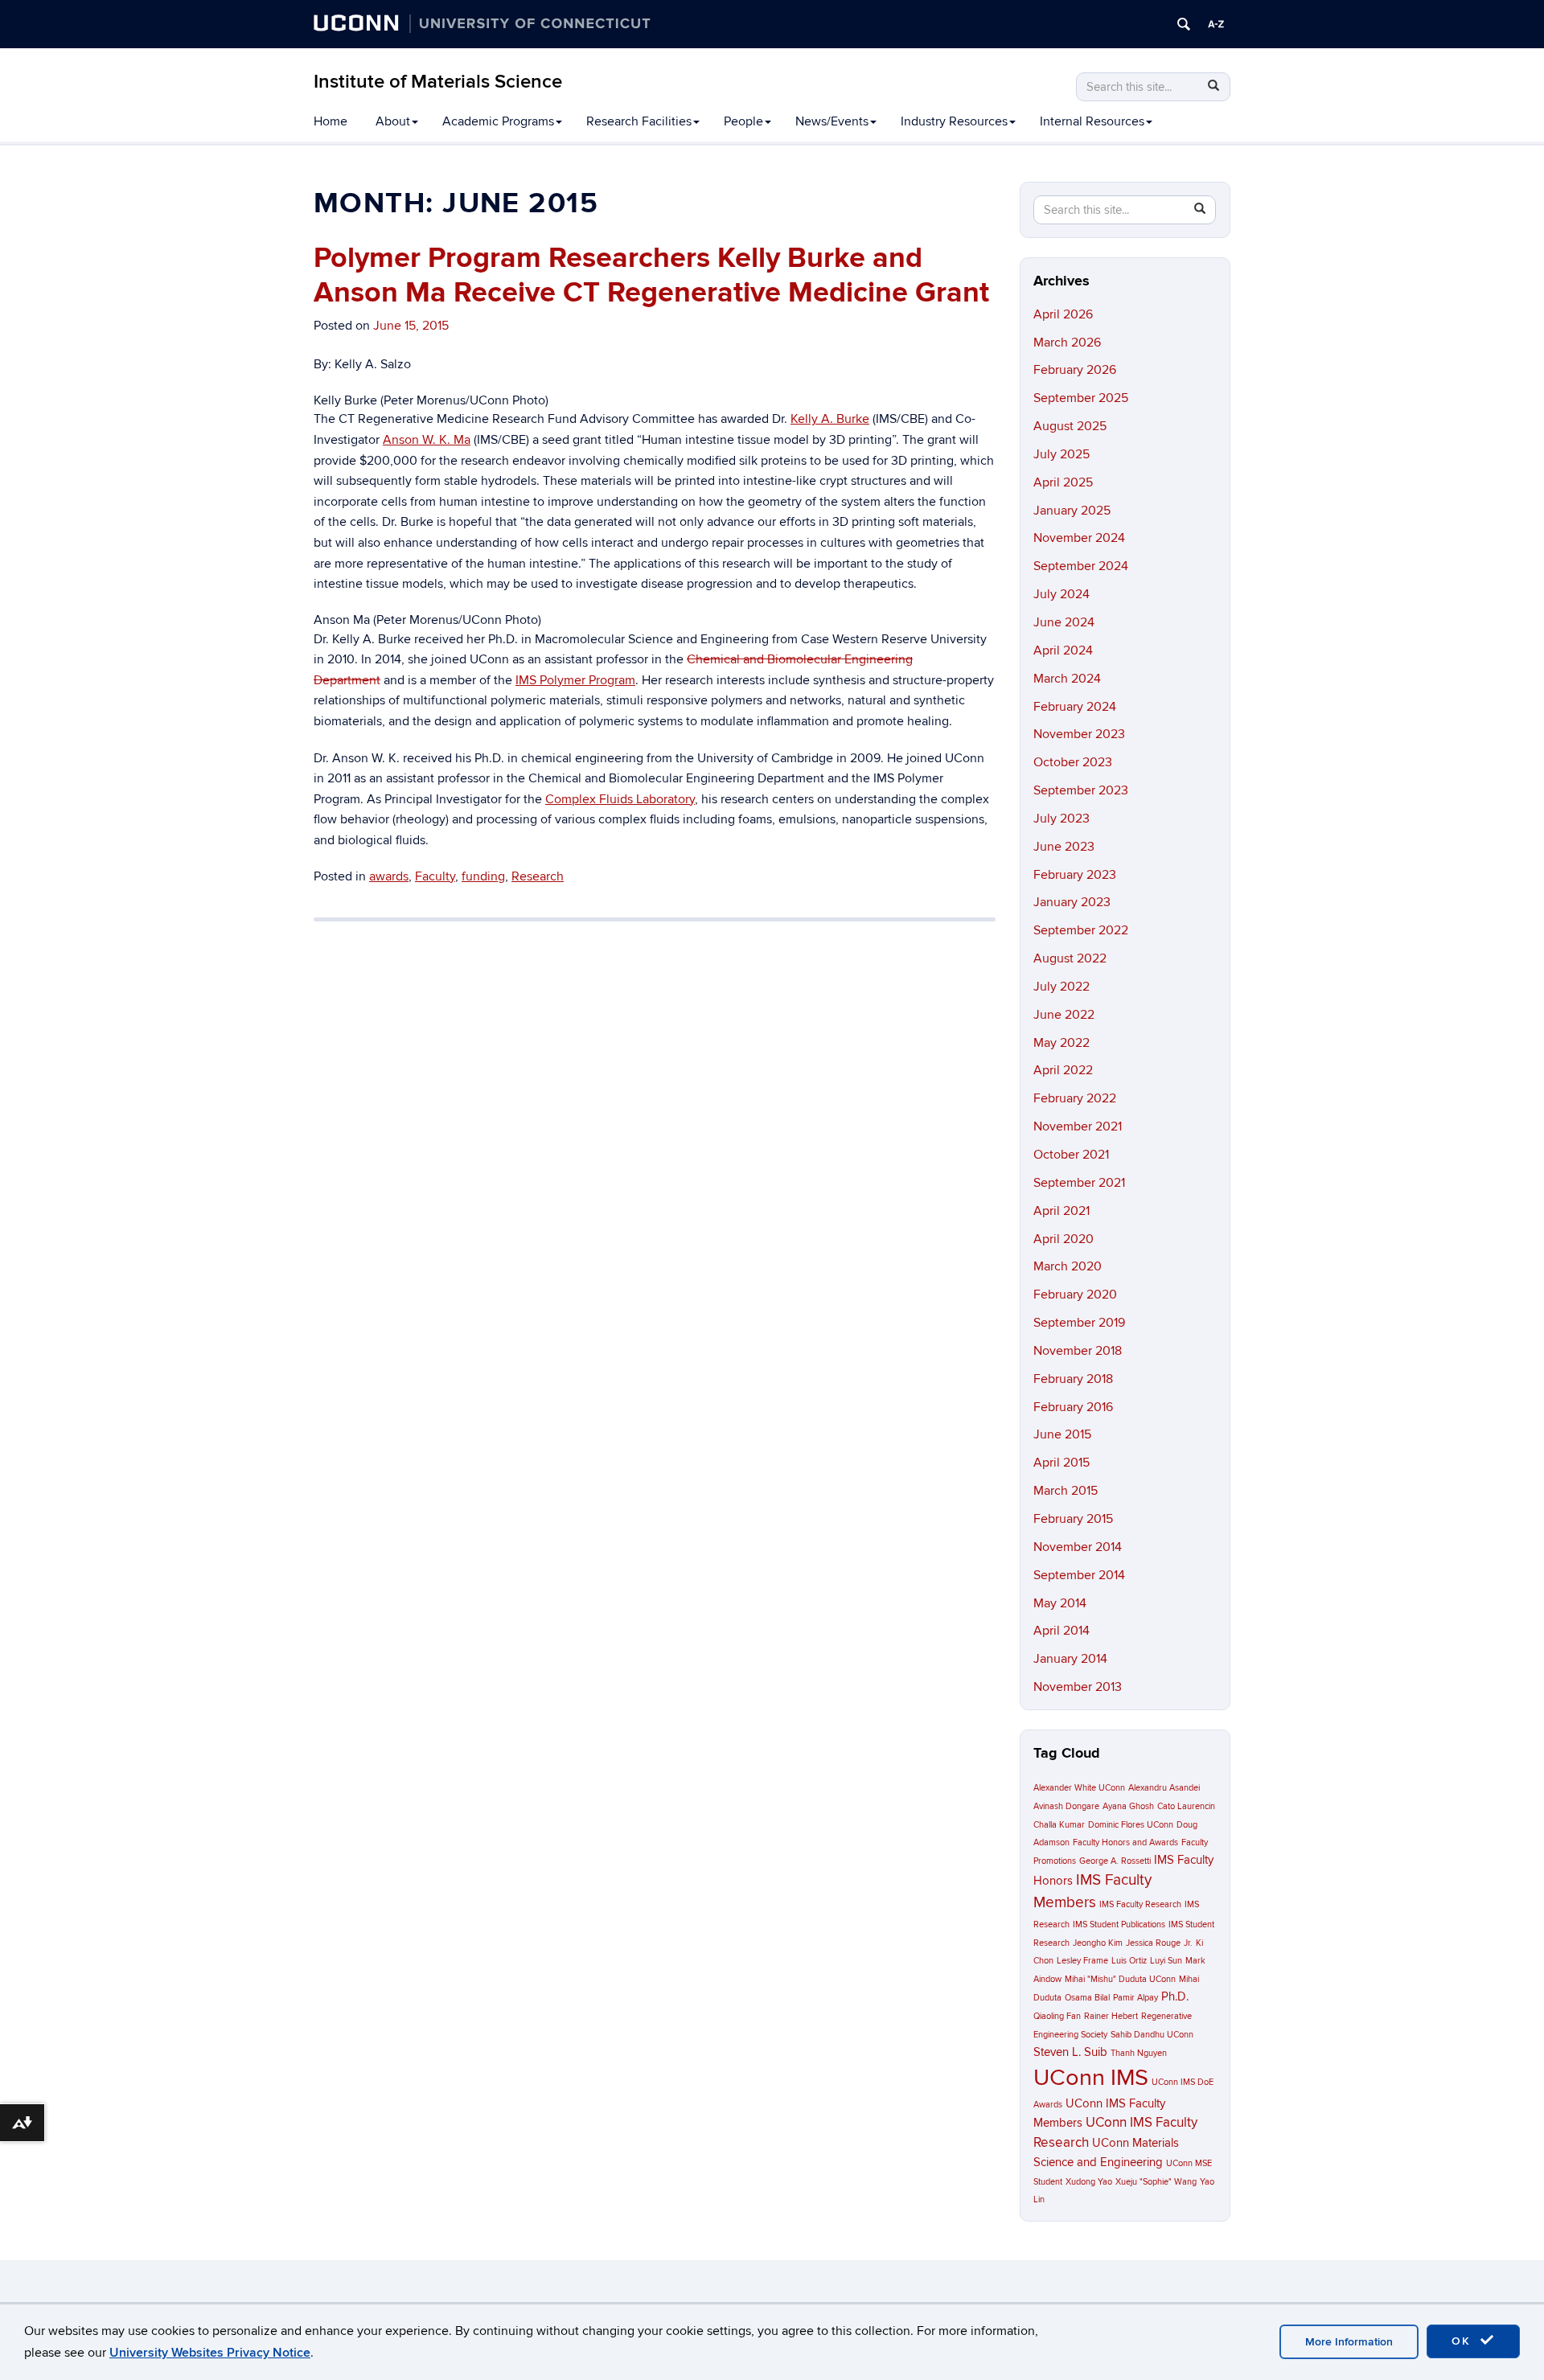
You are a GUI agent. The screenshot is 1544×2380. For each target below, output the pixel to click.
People (743, 121)
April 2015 (1061, 1463)
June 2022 (1064, 1015)
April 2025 (1063, 482)
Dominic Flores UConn (1131, 1825)
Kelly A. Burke (830, 419)
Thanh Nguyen (1139, 2053)
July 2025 (1061, 454)
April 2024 (1063, 650)
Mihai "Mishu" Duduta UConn (1120, 1979)
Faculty (435, 876)
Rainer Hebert (1111, 2016)
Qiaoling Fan (1057, 2016)
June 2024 (1064, 622)
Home (331, 121)
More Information (1349, 2342)
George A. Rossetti (1115, 1861)
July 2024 (1061, 594)
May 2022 (1061, 1043)
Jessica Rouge (1153, 1943)
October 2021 (1071, 1155)
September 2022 (1081, 930)
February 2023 (1075, 875)
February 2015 (1073, 1519)
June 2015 (1062, 1434)
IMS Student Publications (1119, 1925)
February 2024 (1075, 707)
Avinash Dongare (1066, 1806)
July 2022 (1061, 987)
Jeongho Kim (1098, 1943)
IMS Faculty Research (1140, 1904)
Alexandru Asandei (1164, 1788)
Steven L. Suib (1070, 2052)
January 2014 (1070, 1659)
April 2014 (1061, 1631)
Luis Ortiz (1129, 1961)
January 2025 (1072, 511)
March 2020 (1068, 1266)
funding (483, 876)
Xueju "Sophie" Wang (1156, 2182)
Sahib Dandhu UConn (1152, 2035)
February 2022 (1075, 1098)
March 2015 (1066, 1491)
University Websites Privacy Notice (210, 2353)
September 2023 (1081, 790)
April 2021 (1061, 1211)
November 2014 (1078, 1547)
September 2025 (1081, 398)
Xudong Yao (1089, 2182)
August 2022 (1070, 958)
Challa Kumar (1059, 1825)
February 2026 (1075, 370)
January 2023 (1072, 902)
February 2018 (1073, 1379)
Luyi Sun (1166, 1961)
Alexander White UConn (1079, 1788)
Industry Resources (954, 121)
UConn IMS (1091, 2078)
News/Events (832, 121)
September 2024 (1081, 566)
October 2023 (1073, 762)
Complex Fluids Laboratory (620, 799)
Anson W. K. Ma (427, 440)
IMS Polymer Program (575, 680)
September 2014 (1079, 1575)
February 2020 (1075, 1295)
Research (538, 876)
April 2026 (1063, 314)
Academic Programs (498, 121)
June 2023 (1064, 847)
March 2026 (1067, 343)
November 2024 (1079, 538)
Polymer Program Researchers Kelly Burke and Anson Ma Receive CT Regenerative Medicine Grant (651, 275)
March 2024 (1067, 679)
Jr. (1188, 1943)
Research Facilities (639, 121)
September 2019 (1079, 1323)
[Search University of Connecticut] (1184, 24)
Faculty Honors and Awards (1125, 1842)
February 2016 (1073, 1407)
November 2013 (1078, 1687)
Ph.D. (1175, 1997)
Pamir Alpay (1135, 1998)
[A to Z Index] (1216, 24)
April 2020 (1064, 1239)
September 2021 (1079, 1183)
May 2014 (1060, 1603)
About (393, 121)
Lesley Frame (1082, 1961)
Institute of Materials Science (438, 82)
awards (389, 876)
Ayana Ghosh (1128, 1806)
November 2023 (1079, 734)
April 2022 (1063, 1070)
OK (1464, 2341)
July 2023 (1061, 819)
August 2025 (1070, 426)
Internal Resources (1092, 121)
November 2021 (1078, 1126)
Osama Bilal (1087, 1998)
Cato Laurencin (1186, 1806)
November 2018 (1078, 1351)
